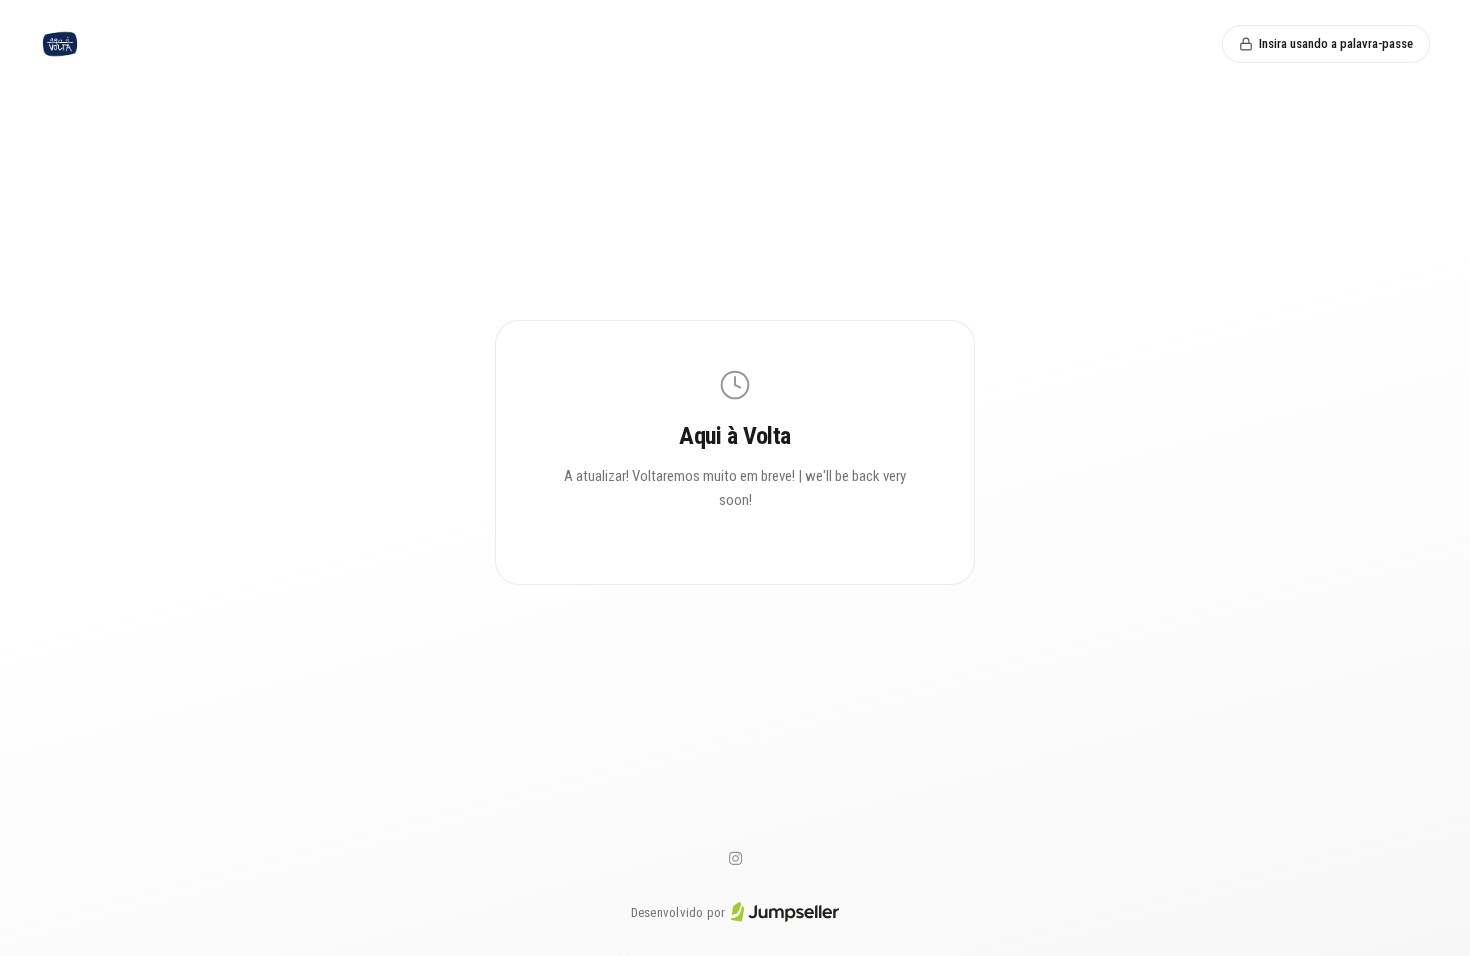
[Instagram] (735, 859)
